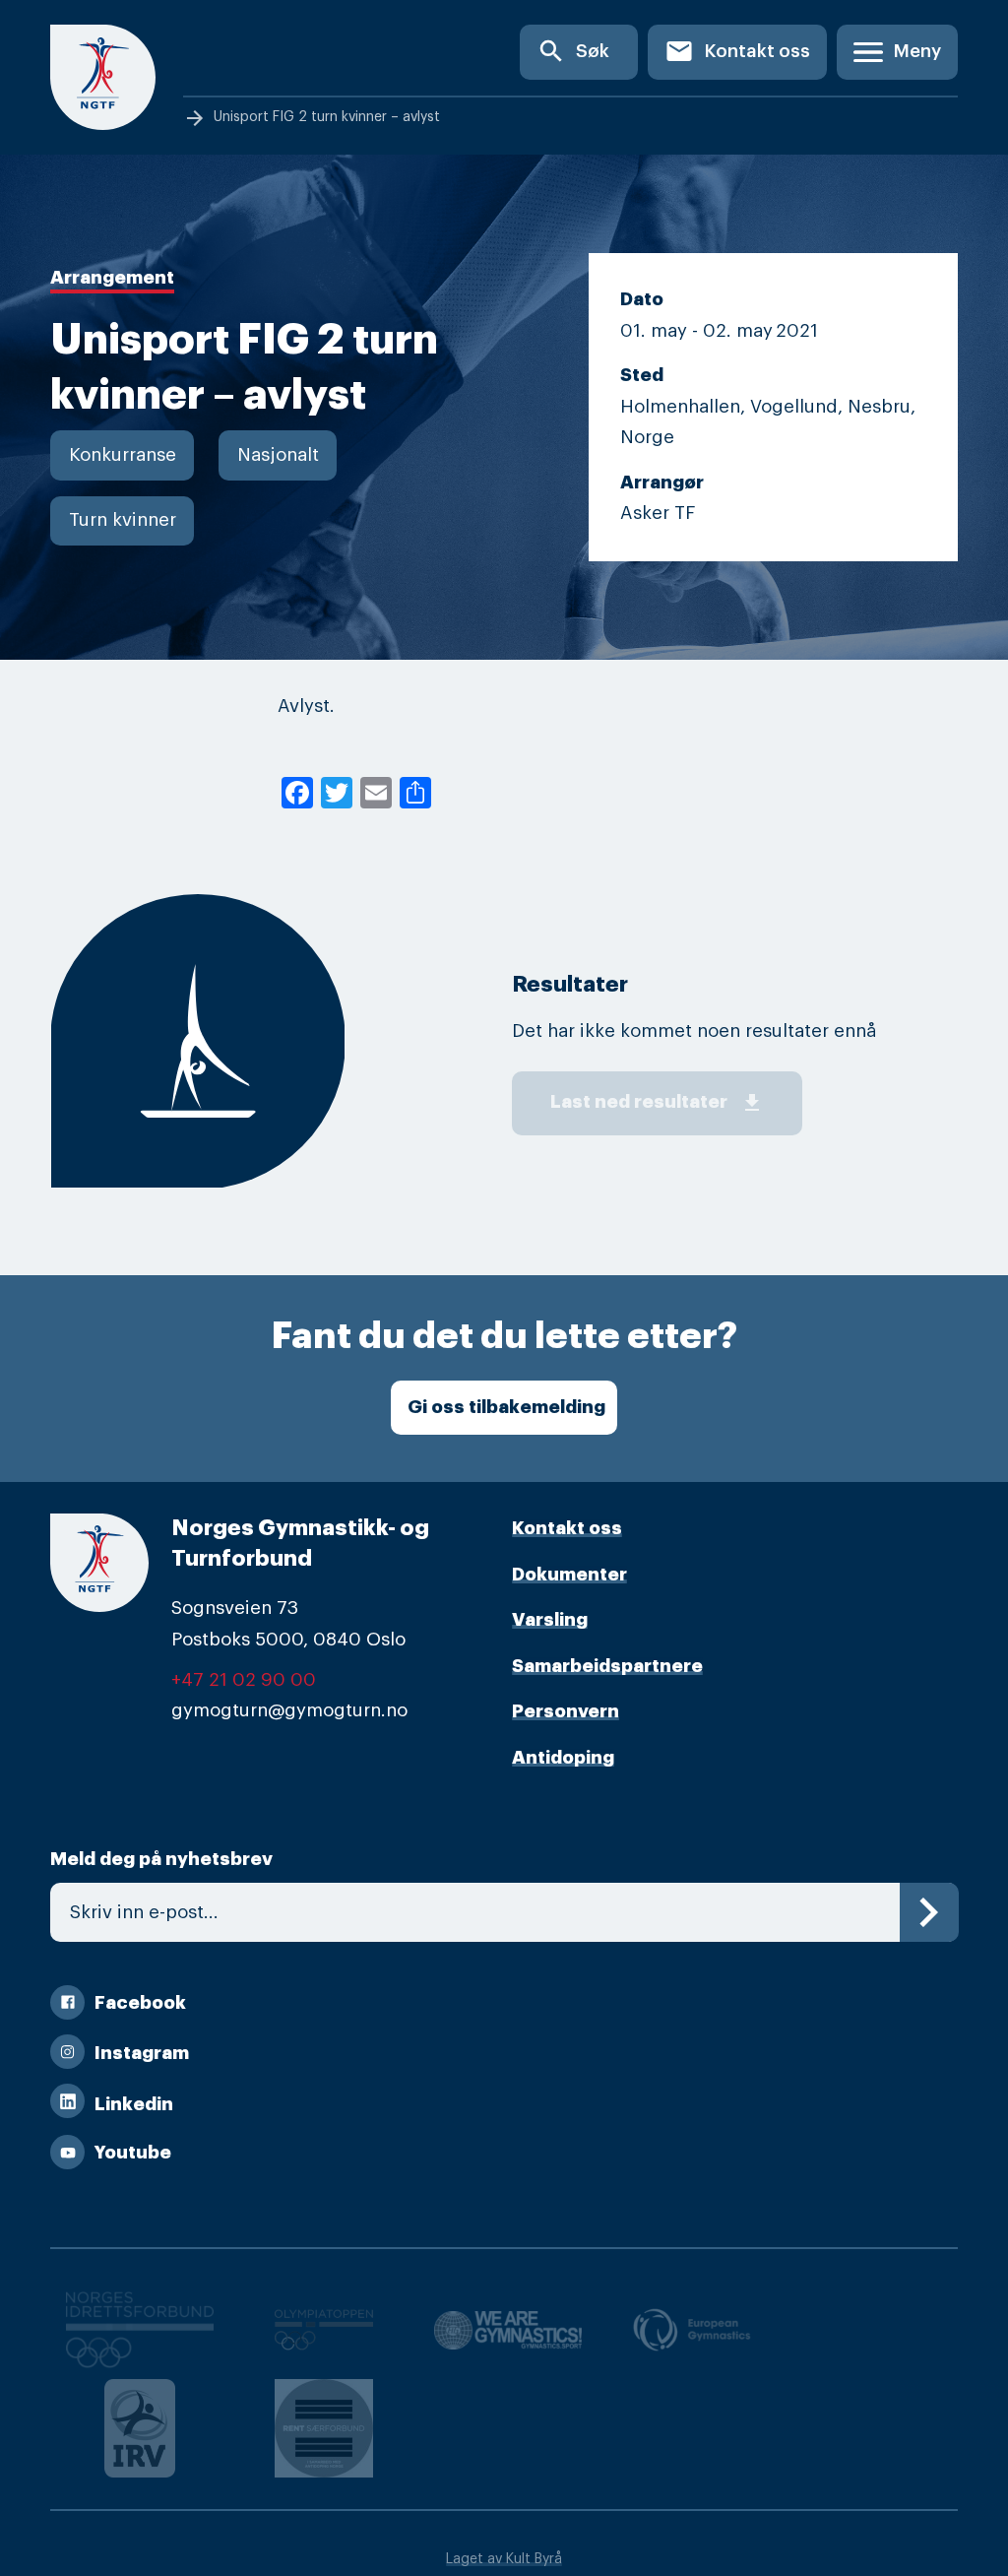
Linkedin (134, 2104)
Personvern (566, 1711)
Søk (573, 51)
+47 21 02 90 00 (244, 1680)
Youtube (133, 2153)
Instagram (142, 2053)
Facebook (140, 2003)
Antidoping (563, 1758)
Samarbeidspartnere (607, 1666)
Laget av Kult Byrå (504, 2559)
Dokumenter (569, 1575)
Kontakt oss (737, 51)
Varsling (550, 1620)
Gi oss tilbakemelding (506, 1407)
